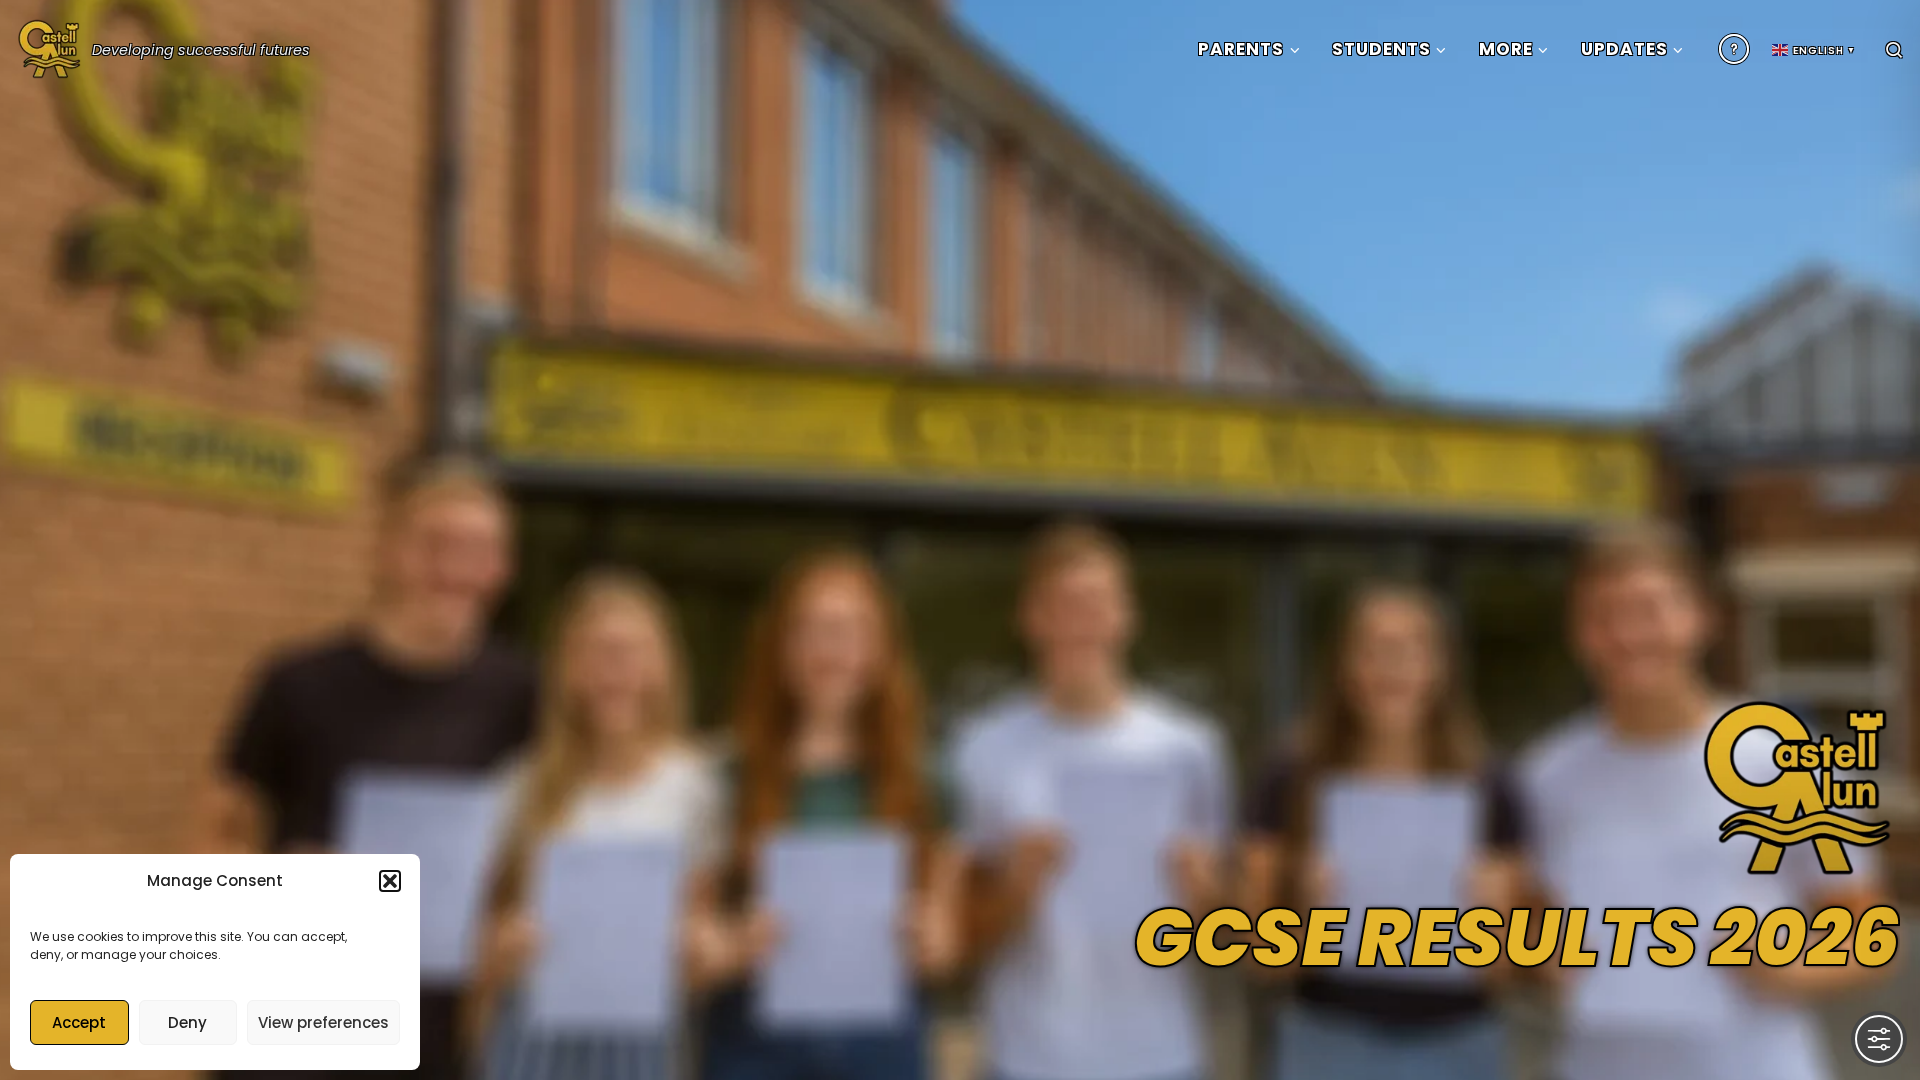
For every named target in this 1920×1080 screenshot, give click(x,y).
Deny (187, 1022)
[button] (390, 881)
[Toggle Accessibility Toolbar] (1879, 1039)
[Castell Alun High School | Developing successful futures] (50, 45)
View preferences (323, 1022)
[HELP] (1734, 49)
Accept (79, 1022)
